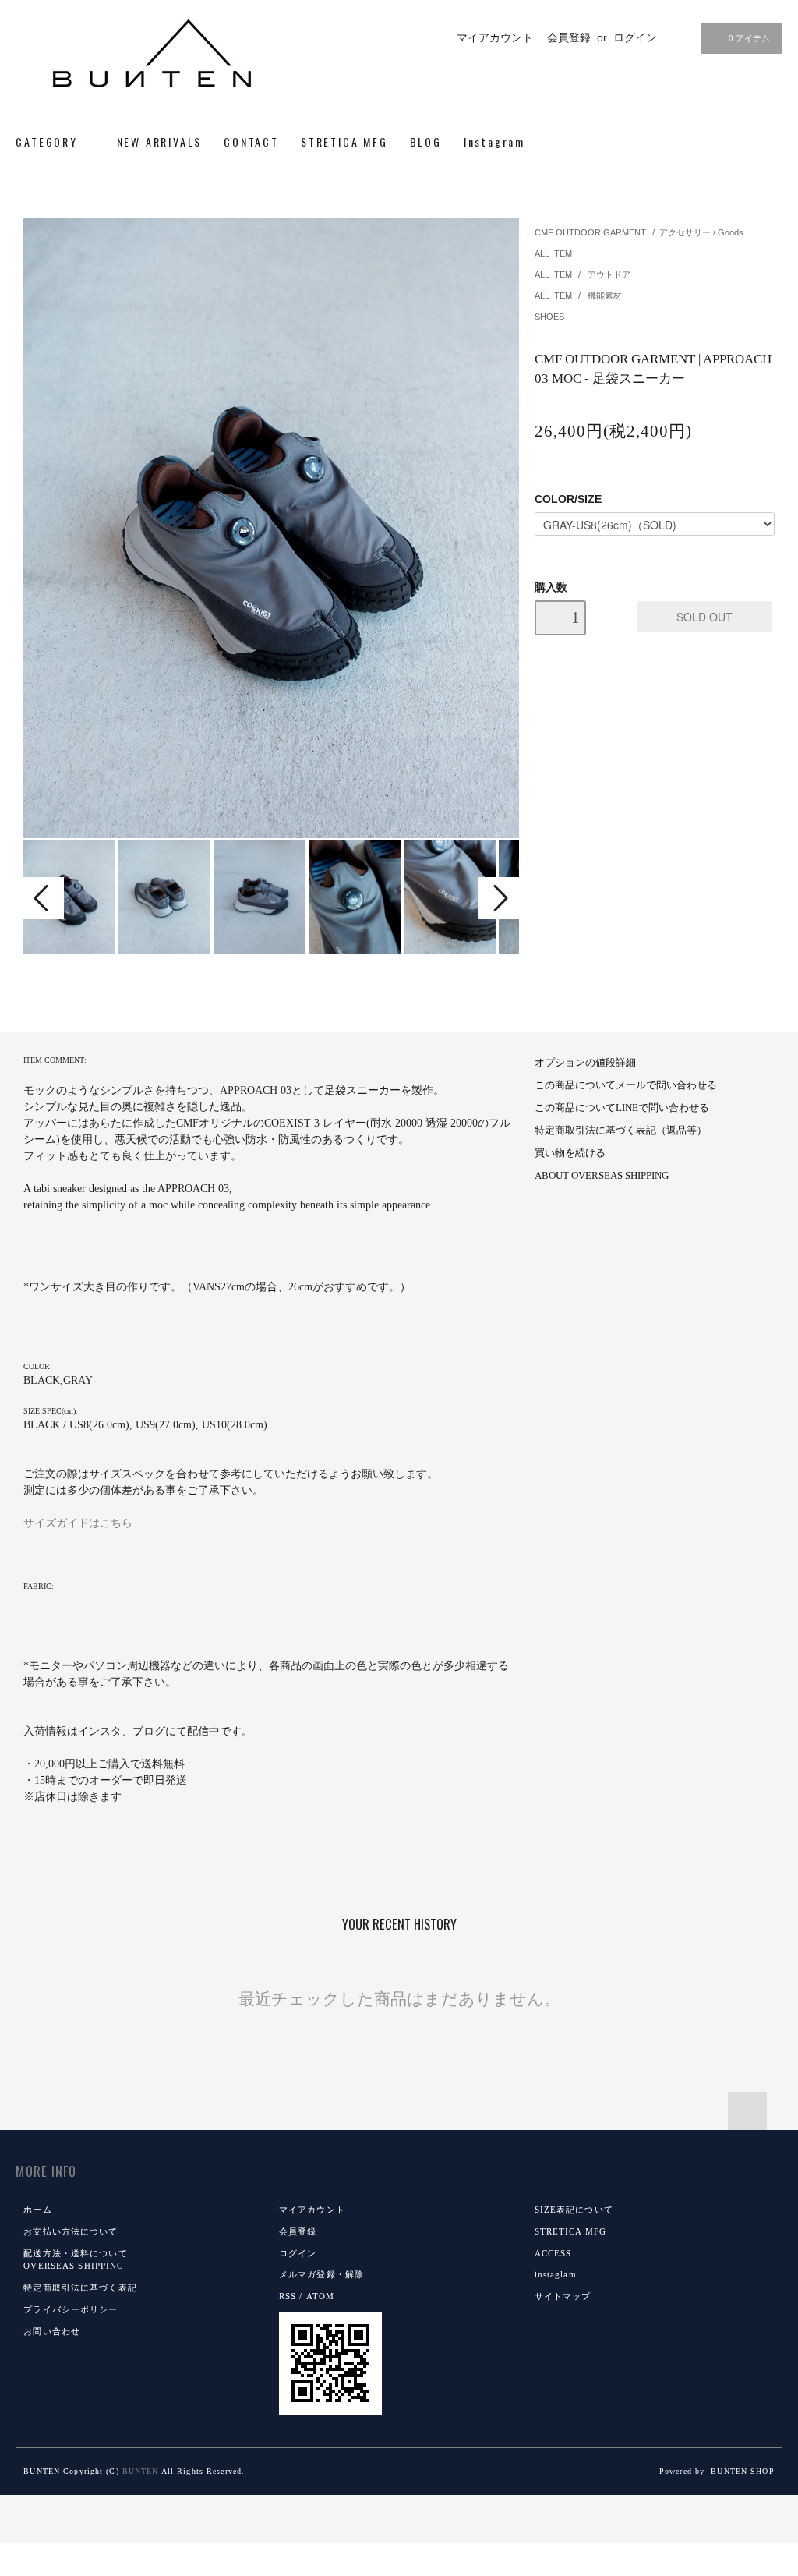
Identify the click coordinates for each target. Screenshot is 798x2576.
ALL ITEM (553, 253)
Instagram (494, 142)
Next (499, 898)
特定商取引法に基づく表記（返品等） (621, 1131)
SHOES (549, 317)
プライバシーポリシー (71, 2309)
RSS (288, 2296)
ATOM (320, 2296)
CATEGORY (49, 142)
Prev (44, 898)
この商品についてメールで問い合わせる (626, 1085)
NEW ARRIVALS (160, 142)
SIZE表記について (574, 2210)
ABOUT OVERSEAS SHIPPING (602, 1176)
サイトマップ (563, 2296)
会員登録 (569, 37)
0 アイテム (749, 38)
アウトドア (609, 274)
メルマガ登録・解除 (321, 2274)
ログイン (635, 37)
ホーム (37, 2210)
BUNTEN (141, 2471)
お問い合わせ (52, 2331)
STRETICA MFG (344, 142)
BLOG (426, 142)
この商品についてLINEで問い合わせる (622, 1108)
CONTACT (251, 142)
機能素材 (605, 295)
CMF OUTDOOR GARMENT (590, 232)
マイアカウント (495, 37)
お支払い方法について (71, 2231)
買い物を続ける (570, 1153)
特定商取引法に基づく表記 (80, 2288)
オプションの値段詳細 (585, 1063)
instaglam (556, 2274)
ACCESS (553, 2253)
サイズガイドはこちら (78, 1523)
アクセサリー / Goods (701, 232)
